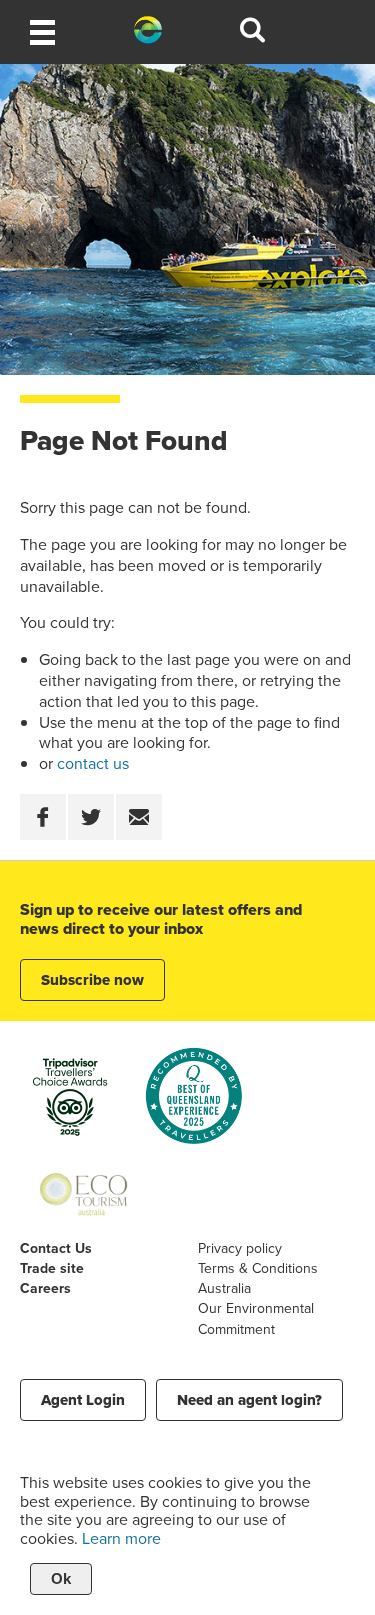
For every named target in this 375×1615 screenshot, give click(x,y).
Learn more (121, 1538)
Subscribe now (92, 980)
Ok (61, 1578)
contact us (93, 763)
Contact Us (56, 1248)
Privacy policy (240, 1248)
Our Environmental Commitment (256, 1318)
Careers (45, 1288)
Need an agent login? (249, 1400)
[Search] (252, 32)
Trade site (52, 1268)
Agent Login (83, 1400)
